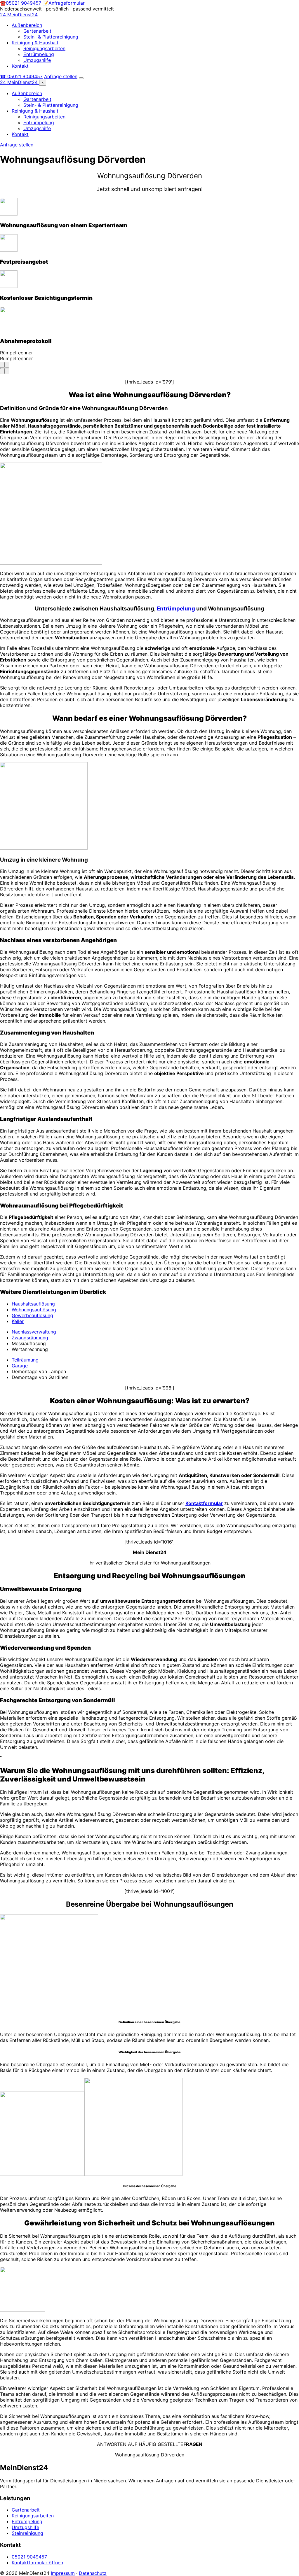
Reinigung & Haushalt (35, 43)
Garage (20, 1366)
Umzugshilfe (37, 60)
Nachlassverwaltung (34, 1332)
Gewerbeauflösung (32, 1315)
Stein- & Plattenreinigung (51, 37)
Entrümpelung (39, 54)
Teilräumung (25, 1360)
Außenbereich (27, 25)
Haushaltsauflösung (33, 1304)
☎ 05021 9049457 (21, 76)
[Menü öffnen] (81, 78)
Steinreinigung (27, 2533)
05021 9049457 (29, 2557)
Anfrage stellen (61, 76)
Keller (18, 1321)
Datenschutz (93, 2573)
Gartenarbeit (37, 31)
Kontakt (20, 66)
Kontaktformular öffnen (37, 2563)
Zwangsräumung (30, 1338)
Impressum (63, 2573)
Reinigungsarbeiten (44, 48)
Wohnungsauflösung (34, 1310)
